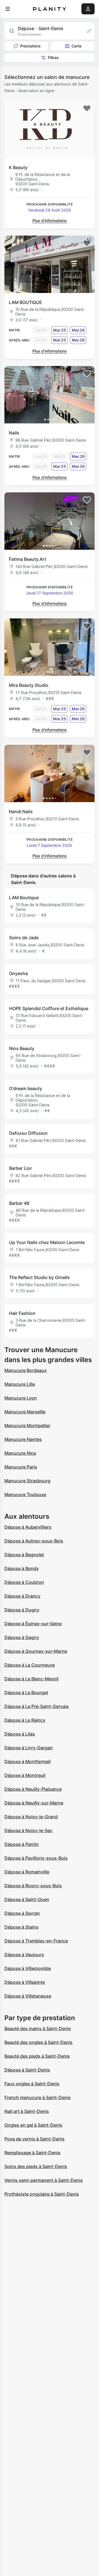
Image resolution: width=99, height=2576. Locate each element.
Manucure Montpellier (27, 1426)
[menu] (8, 9)
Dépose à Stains (21, 1927)
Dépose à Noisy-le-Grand (31, 1817)
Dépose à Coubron (24, 1582)
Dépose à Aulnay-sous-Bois (34, 1541)
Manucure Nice (20, 1453)
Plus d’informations (50, 221)
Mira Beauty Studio (29, 685)
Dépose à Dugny (22, 1610)
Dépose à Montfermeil (28, 1761)
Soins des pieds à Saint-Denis (36, 2166)
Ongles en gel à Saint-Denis (33, 2125)
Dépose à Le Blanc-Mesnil (31, 1679)
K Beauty (18, 167)
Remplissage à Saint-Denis (32, 2153)
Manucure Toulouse (25, 1494)
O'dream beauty (26, 1088)
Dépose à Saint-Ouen (27, 1899)
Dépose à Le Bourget (26, 1693)
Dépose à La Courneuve (30, 1665)
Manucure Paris (21, 1467)
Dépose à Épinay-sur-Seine (33, 1624)
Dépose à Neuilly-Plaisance (33, 1789)
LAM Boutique (24, 898)
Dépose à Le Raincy (25, 1720)
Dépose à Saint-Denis (27, 2070)
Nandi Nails (21, 811)
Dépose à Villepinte (25, 1982)
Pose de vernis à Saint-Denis (35, 2139)
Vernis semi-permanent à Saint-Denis (44, 2180)
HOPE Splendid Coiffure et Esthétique (49, 1008)
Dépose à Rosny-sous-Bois (33, 1886)
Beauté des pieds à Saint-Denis (37, 2056)
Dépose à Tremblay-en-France (36, 1941)
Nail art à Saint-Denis (27, 2111)
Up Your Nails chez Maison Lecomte (47, 1242)
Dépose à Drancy (22, 1596)
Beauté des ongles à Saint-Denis (38, 2042)
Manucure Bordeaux (26, 1370)
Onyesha (18, 973)
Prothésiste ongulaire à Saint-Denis (42, 2194)
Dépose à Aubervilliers (28, 1527)
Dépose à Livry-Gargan (29, 1748)
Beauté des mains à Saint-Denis (38, 2028)
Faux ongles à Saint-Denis (32, 2084)
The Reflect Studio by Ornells (39, 1277)
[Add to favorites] (87, 108)
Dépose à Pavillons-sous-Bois (36, 1858)
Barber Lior (20, 1168)
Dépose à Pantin (22, 1844)
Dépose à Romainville (27, 1872)
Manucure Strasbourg (27, 1481)
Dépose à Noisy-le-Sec (28, 1830)
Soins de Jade (24, 938)
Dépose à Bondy (22, 1568)
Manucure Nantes (23, 1439)
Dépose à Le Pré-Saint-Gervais (37, 1706)
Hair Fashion (22, 1313)
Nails (14, 433)
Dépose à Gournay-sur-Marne (36, 1651)
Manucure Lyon (21, 1398)
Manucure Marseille (25, 1412)
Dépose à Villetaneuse (28, 1996)
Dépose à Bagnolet (24, 1555)
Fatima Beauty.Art (28, 559)
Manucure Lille (20, 1384)
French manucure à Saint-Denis (38, 2097)
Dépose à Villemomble (28, 1968)
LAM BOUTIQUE (25, 302)
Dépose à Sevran (22, 1913)
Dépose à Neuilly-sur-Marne (34, 1803)
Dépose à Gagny (22, 1637)
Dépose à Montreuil (25, 1775)
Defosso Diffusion (28, 1133)
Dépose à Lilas (20, 1734)
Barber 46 (19, 1203)
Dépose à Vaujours (24, 1955)
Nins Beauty (22, 1048)
